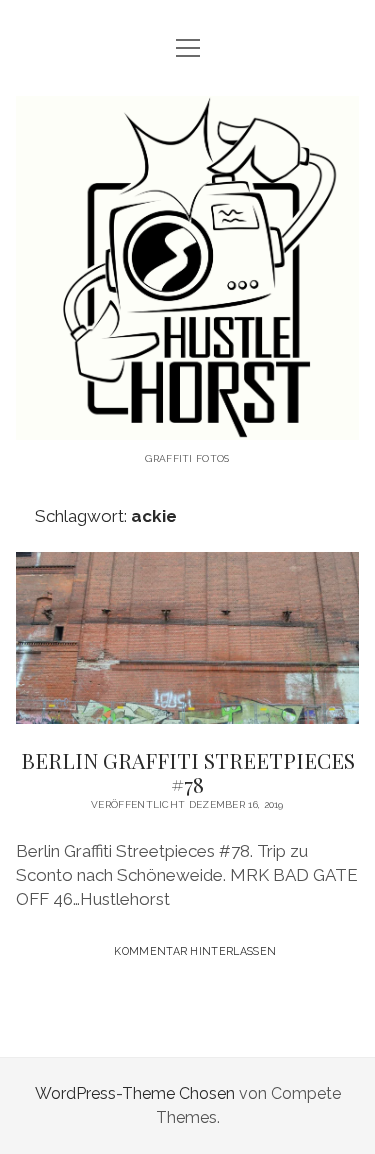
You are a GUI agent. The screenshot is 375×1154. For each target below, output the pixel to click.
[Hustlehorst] (188, 424)
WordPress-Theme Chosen (135, 1093)
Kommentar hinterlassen (195, 951)
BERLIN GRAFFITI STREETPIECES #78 (188, 638)
